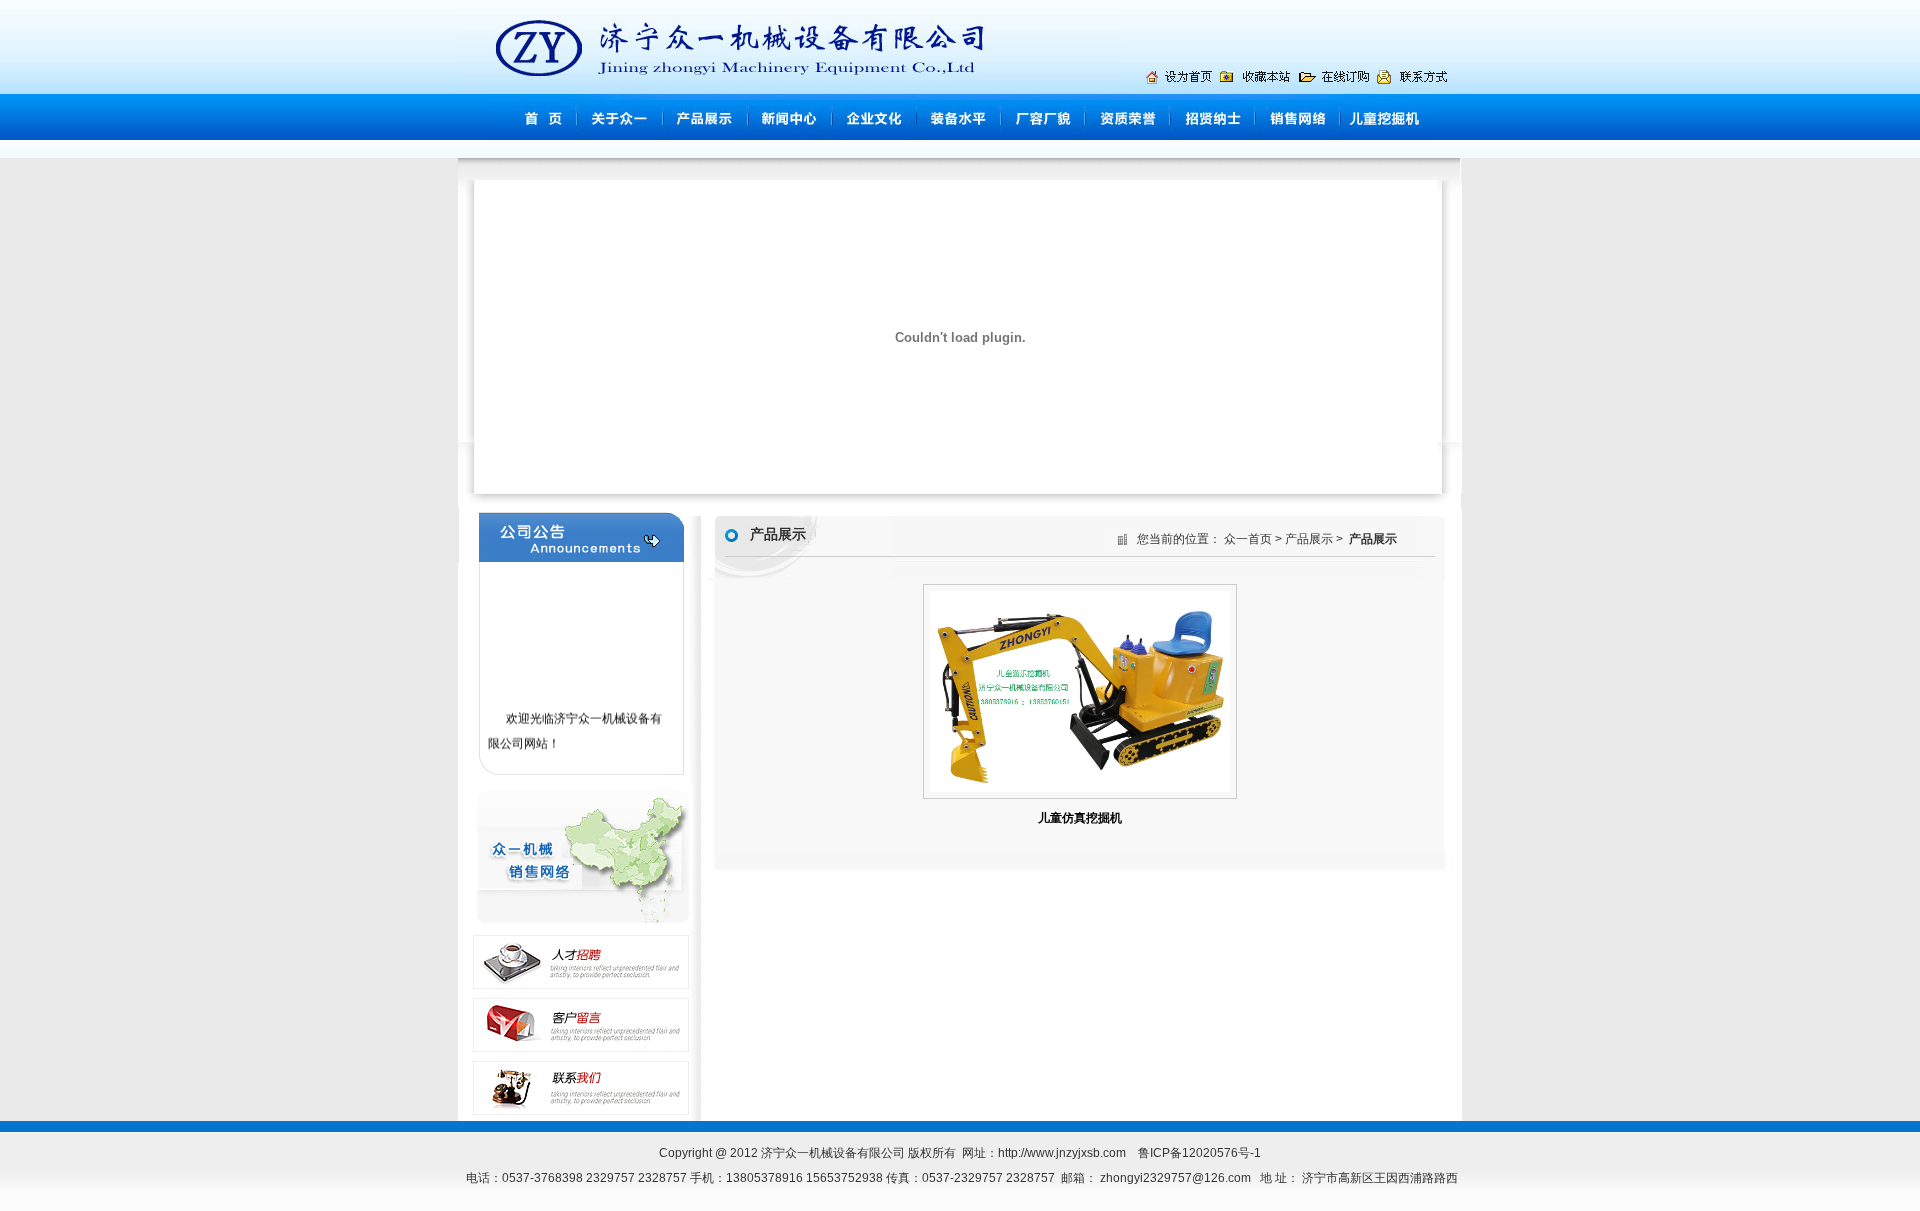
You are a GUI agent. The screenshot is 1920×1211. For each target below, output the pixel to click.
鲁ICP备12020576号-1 (1199, 1153)
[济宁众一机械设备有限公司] (1258, 89)
